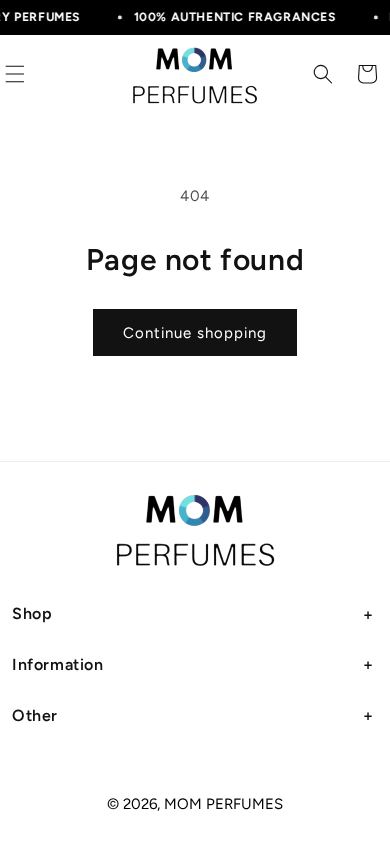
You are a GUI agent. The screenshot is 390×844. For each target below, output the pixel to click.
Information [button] (58, 664)
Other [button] (35, 715)
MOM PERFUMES (223, 804)
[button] (323, 74)
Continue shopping (195, 333)
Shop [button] (32, 613)
